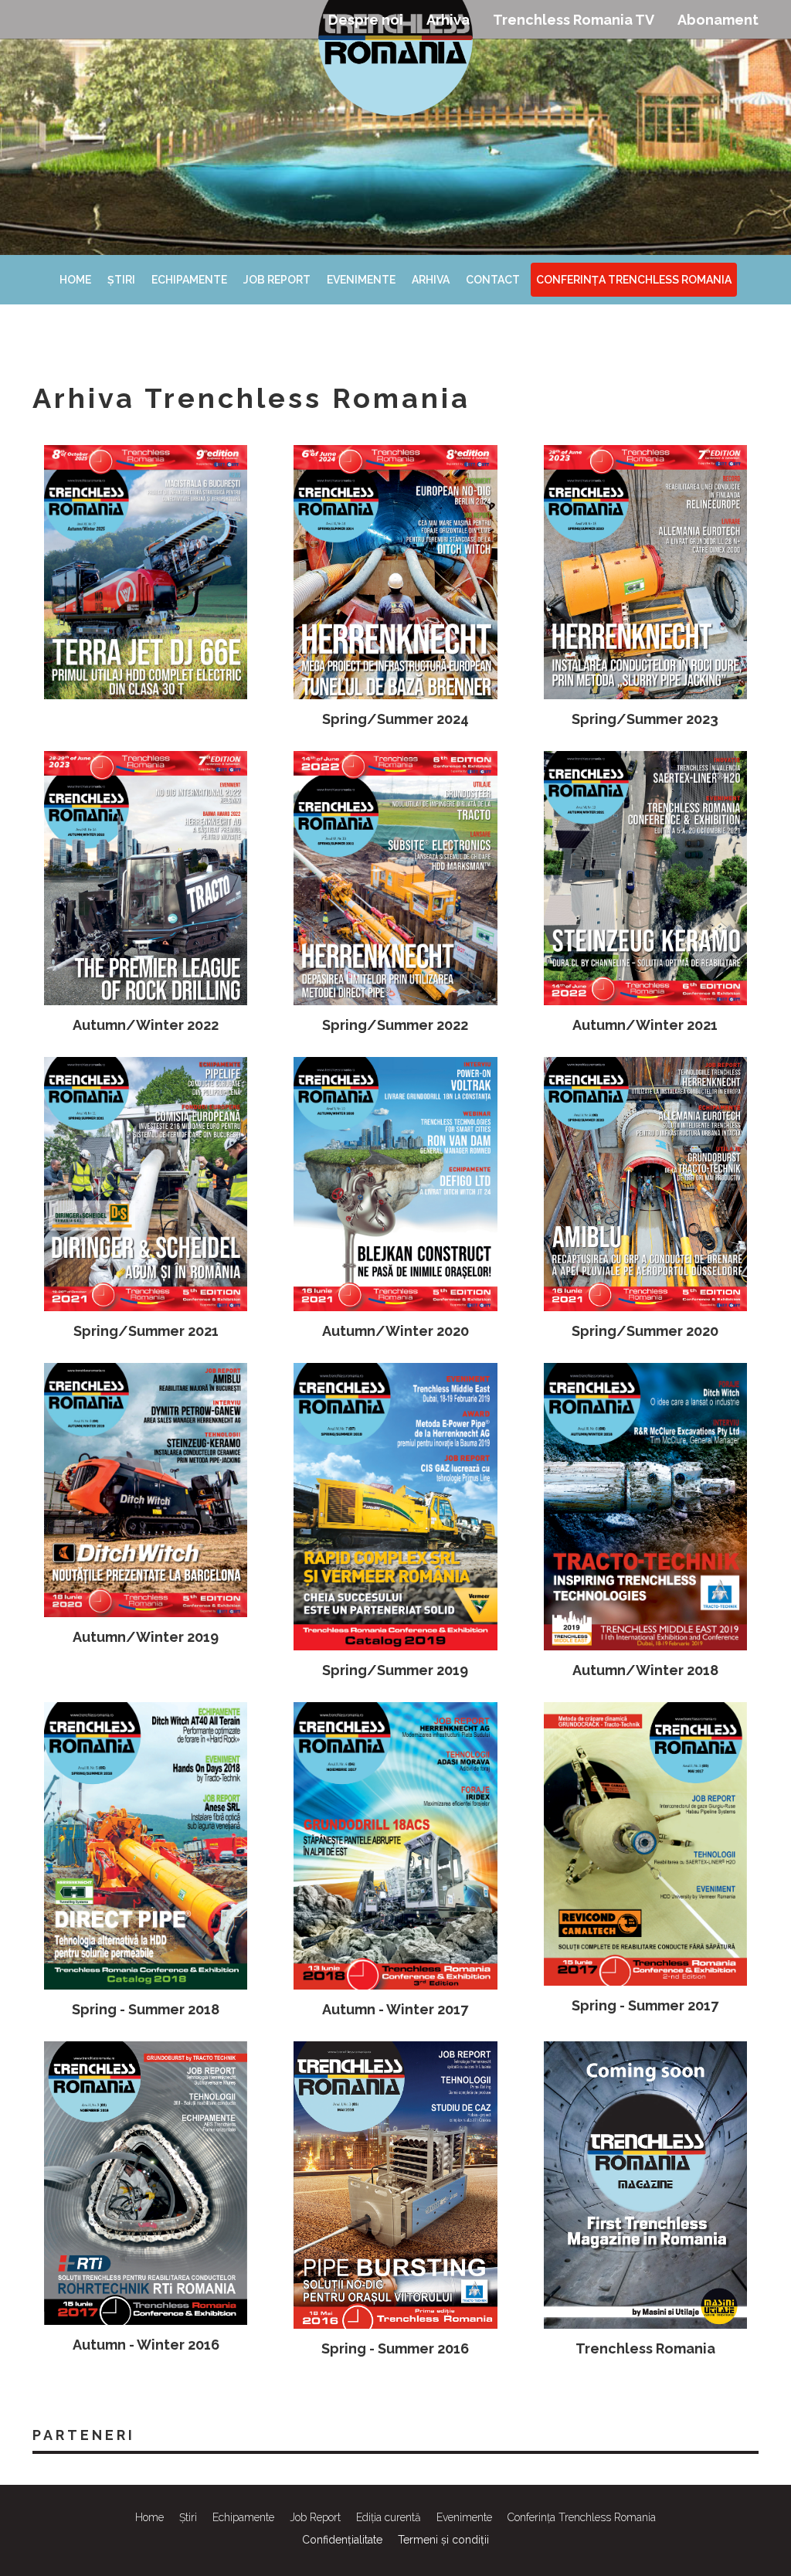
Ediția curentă (389, 2517)
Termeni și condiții (443, 2540)
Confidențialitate (342, 2540)
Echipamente (189, 280)
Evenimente (361, 280)
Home (75, 280)
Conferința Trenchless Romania (634, 280)
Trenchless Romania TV (574, 20)
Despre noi (366, 20)
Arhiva (448, 20)
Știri (121, 280)
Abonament (718, 20)
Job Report (277, 280)
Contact (493, 280)
